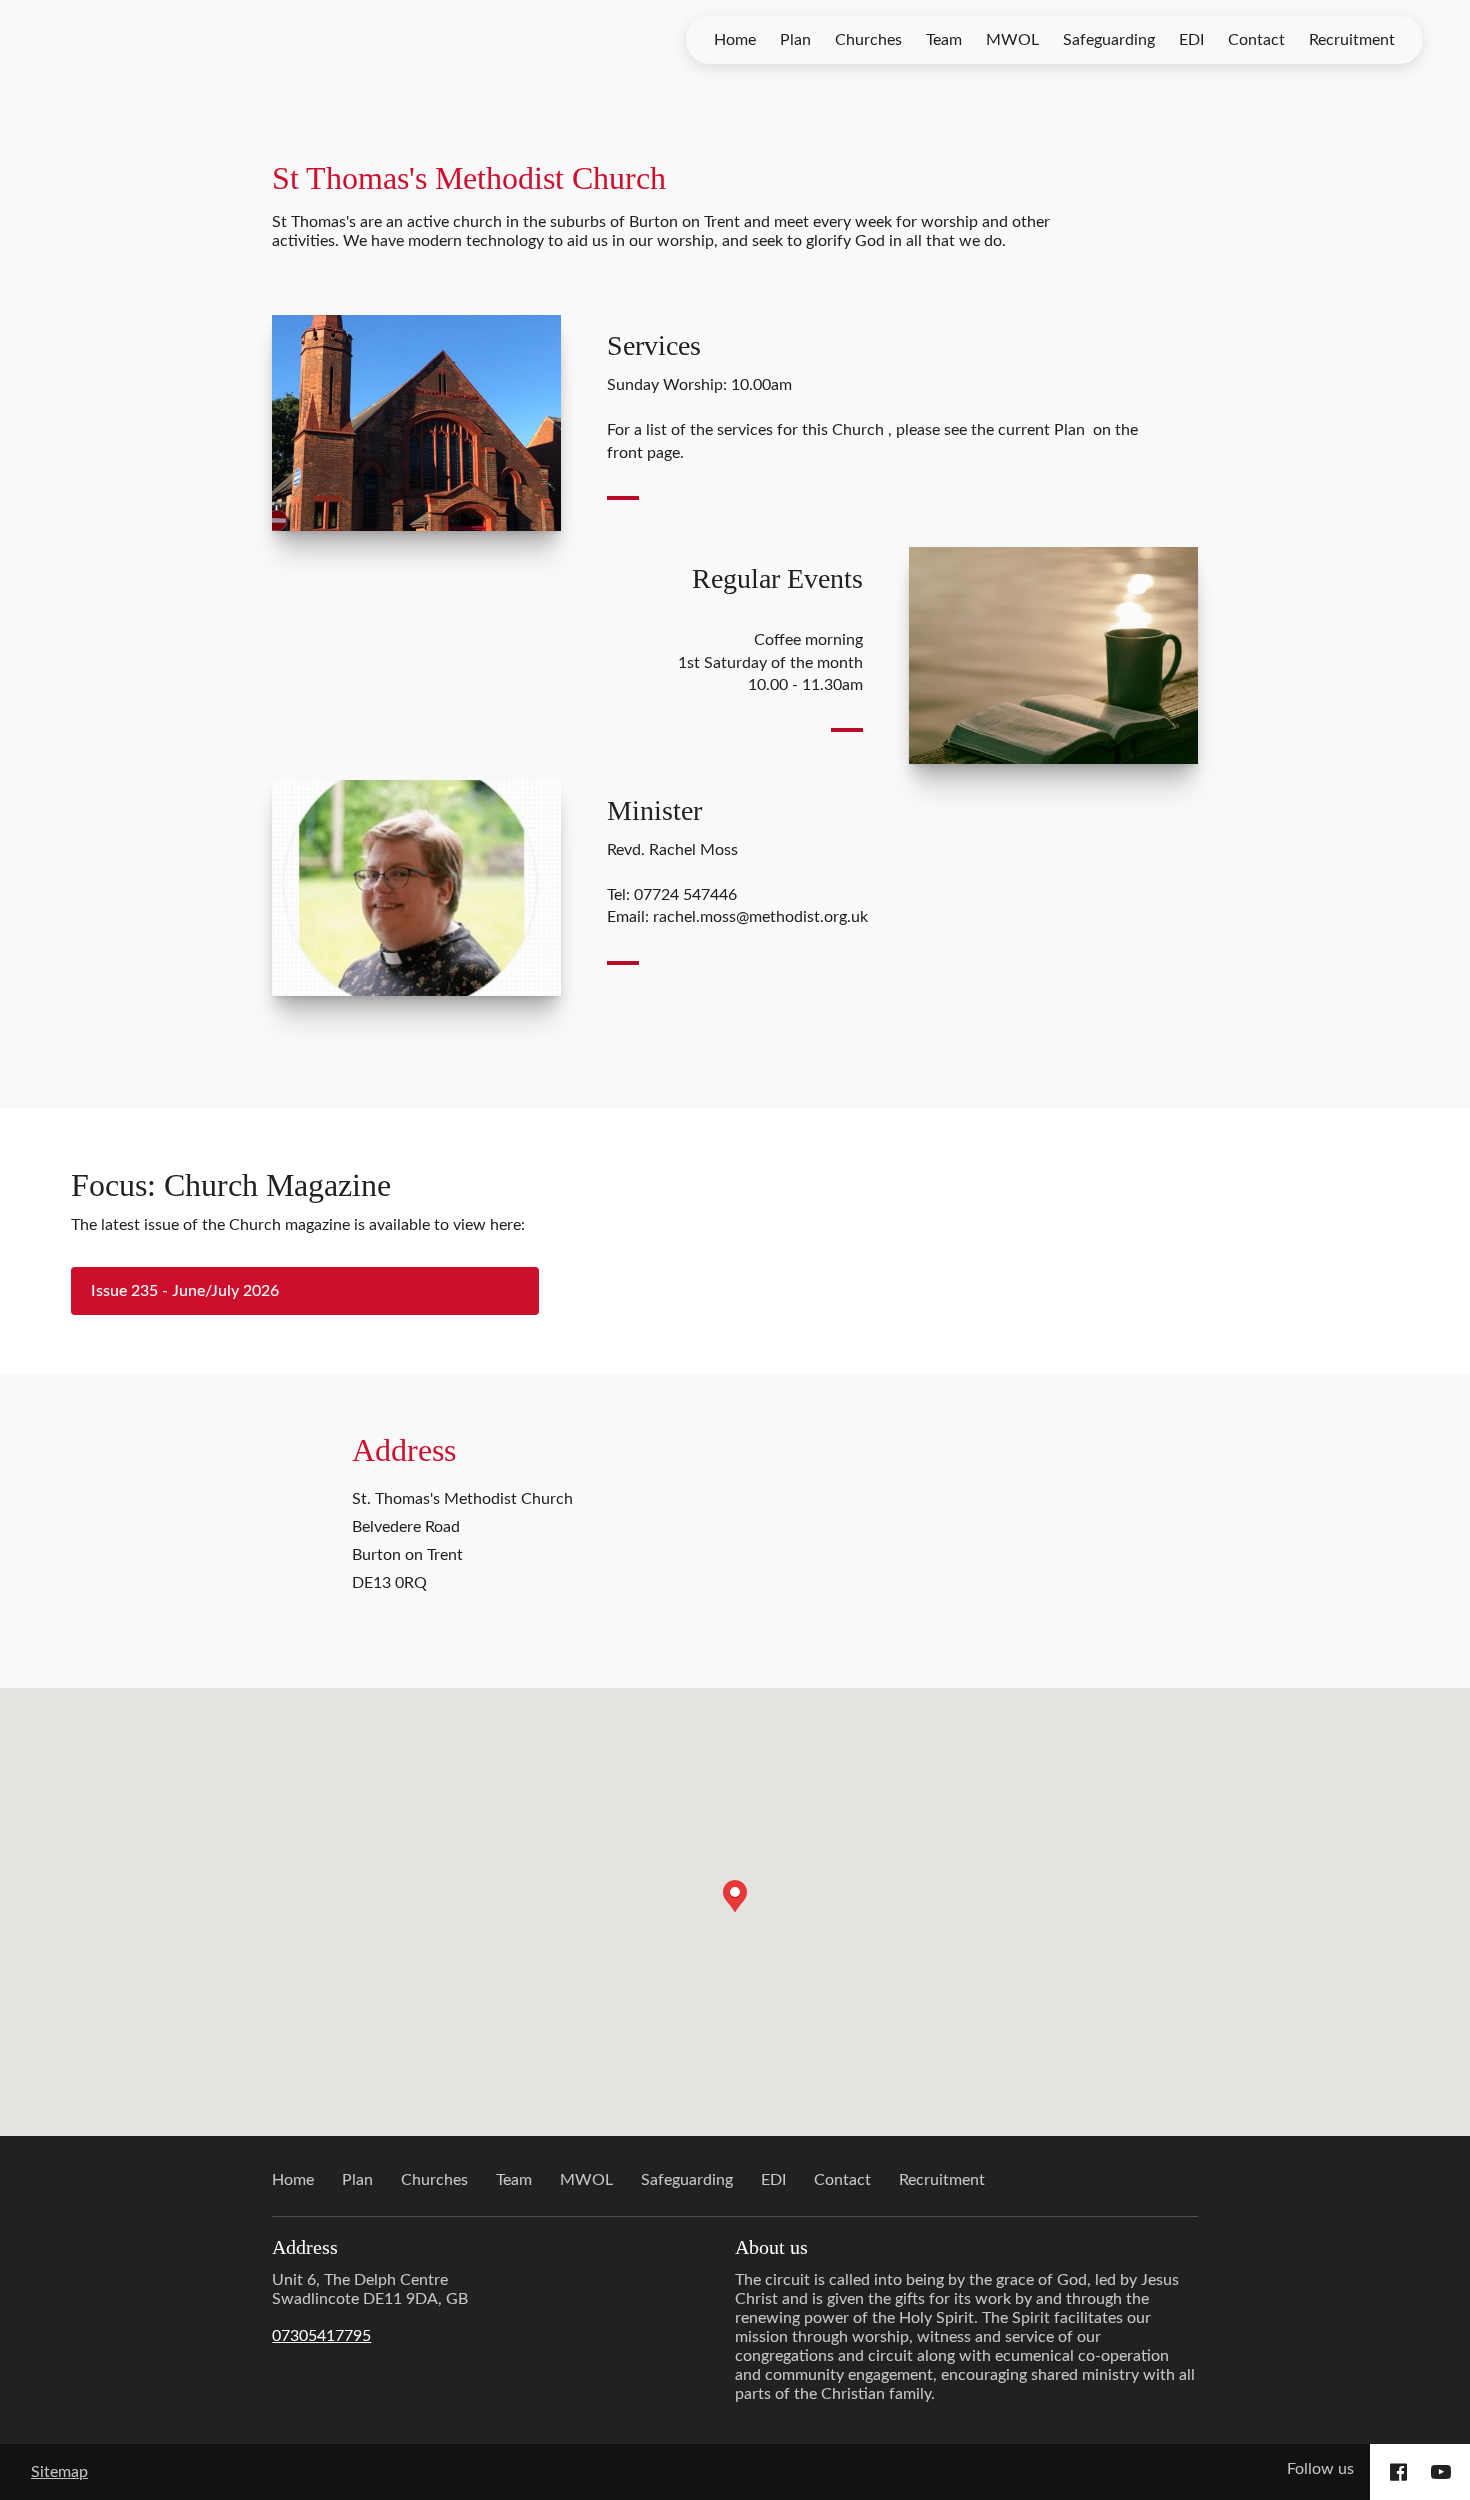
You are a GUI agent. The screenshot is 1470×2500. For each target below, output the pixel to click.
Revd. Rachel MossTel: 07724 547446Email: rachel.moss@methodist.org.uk (737, 883)
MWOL (1012, 40)
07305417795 (321, 2336)
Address (404, 1450)
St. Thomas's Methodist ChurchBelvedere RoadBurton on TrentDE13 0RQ (462, 1541)
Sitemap (59, 2472)
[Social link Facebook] (1398, 2472)
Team (944, 40)
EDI (1191, 40)
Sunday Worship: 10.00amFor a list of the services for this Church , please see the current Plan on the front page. (872, 418)
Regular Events (777, 578)
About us (771, 2247)
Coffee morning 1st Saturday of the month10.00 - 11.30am (770, 662)
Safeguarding (1109, 40)
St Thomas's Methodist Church (469, 178)
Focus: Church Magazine (231, 1185)
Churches (868, 40)
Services (654, 345)
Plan (795, 40)
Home (735, 40)
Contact (1256, 40)
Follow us (1320, 2469)
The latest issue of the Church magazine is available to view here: (298, 1225)
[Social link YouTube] (1441, 2472)
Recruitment (1352, 40)
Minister (654, 810)
